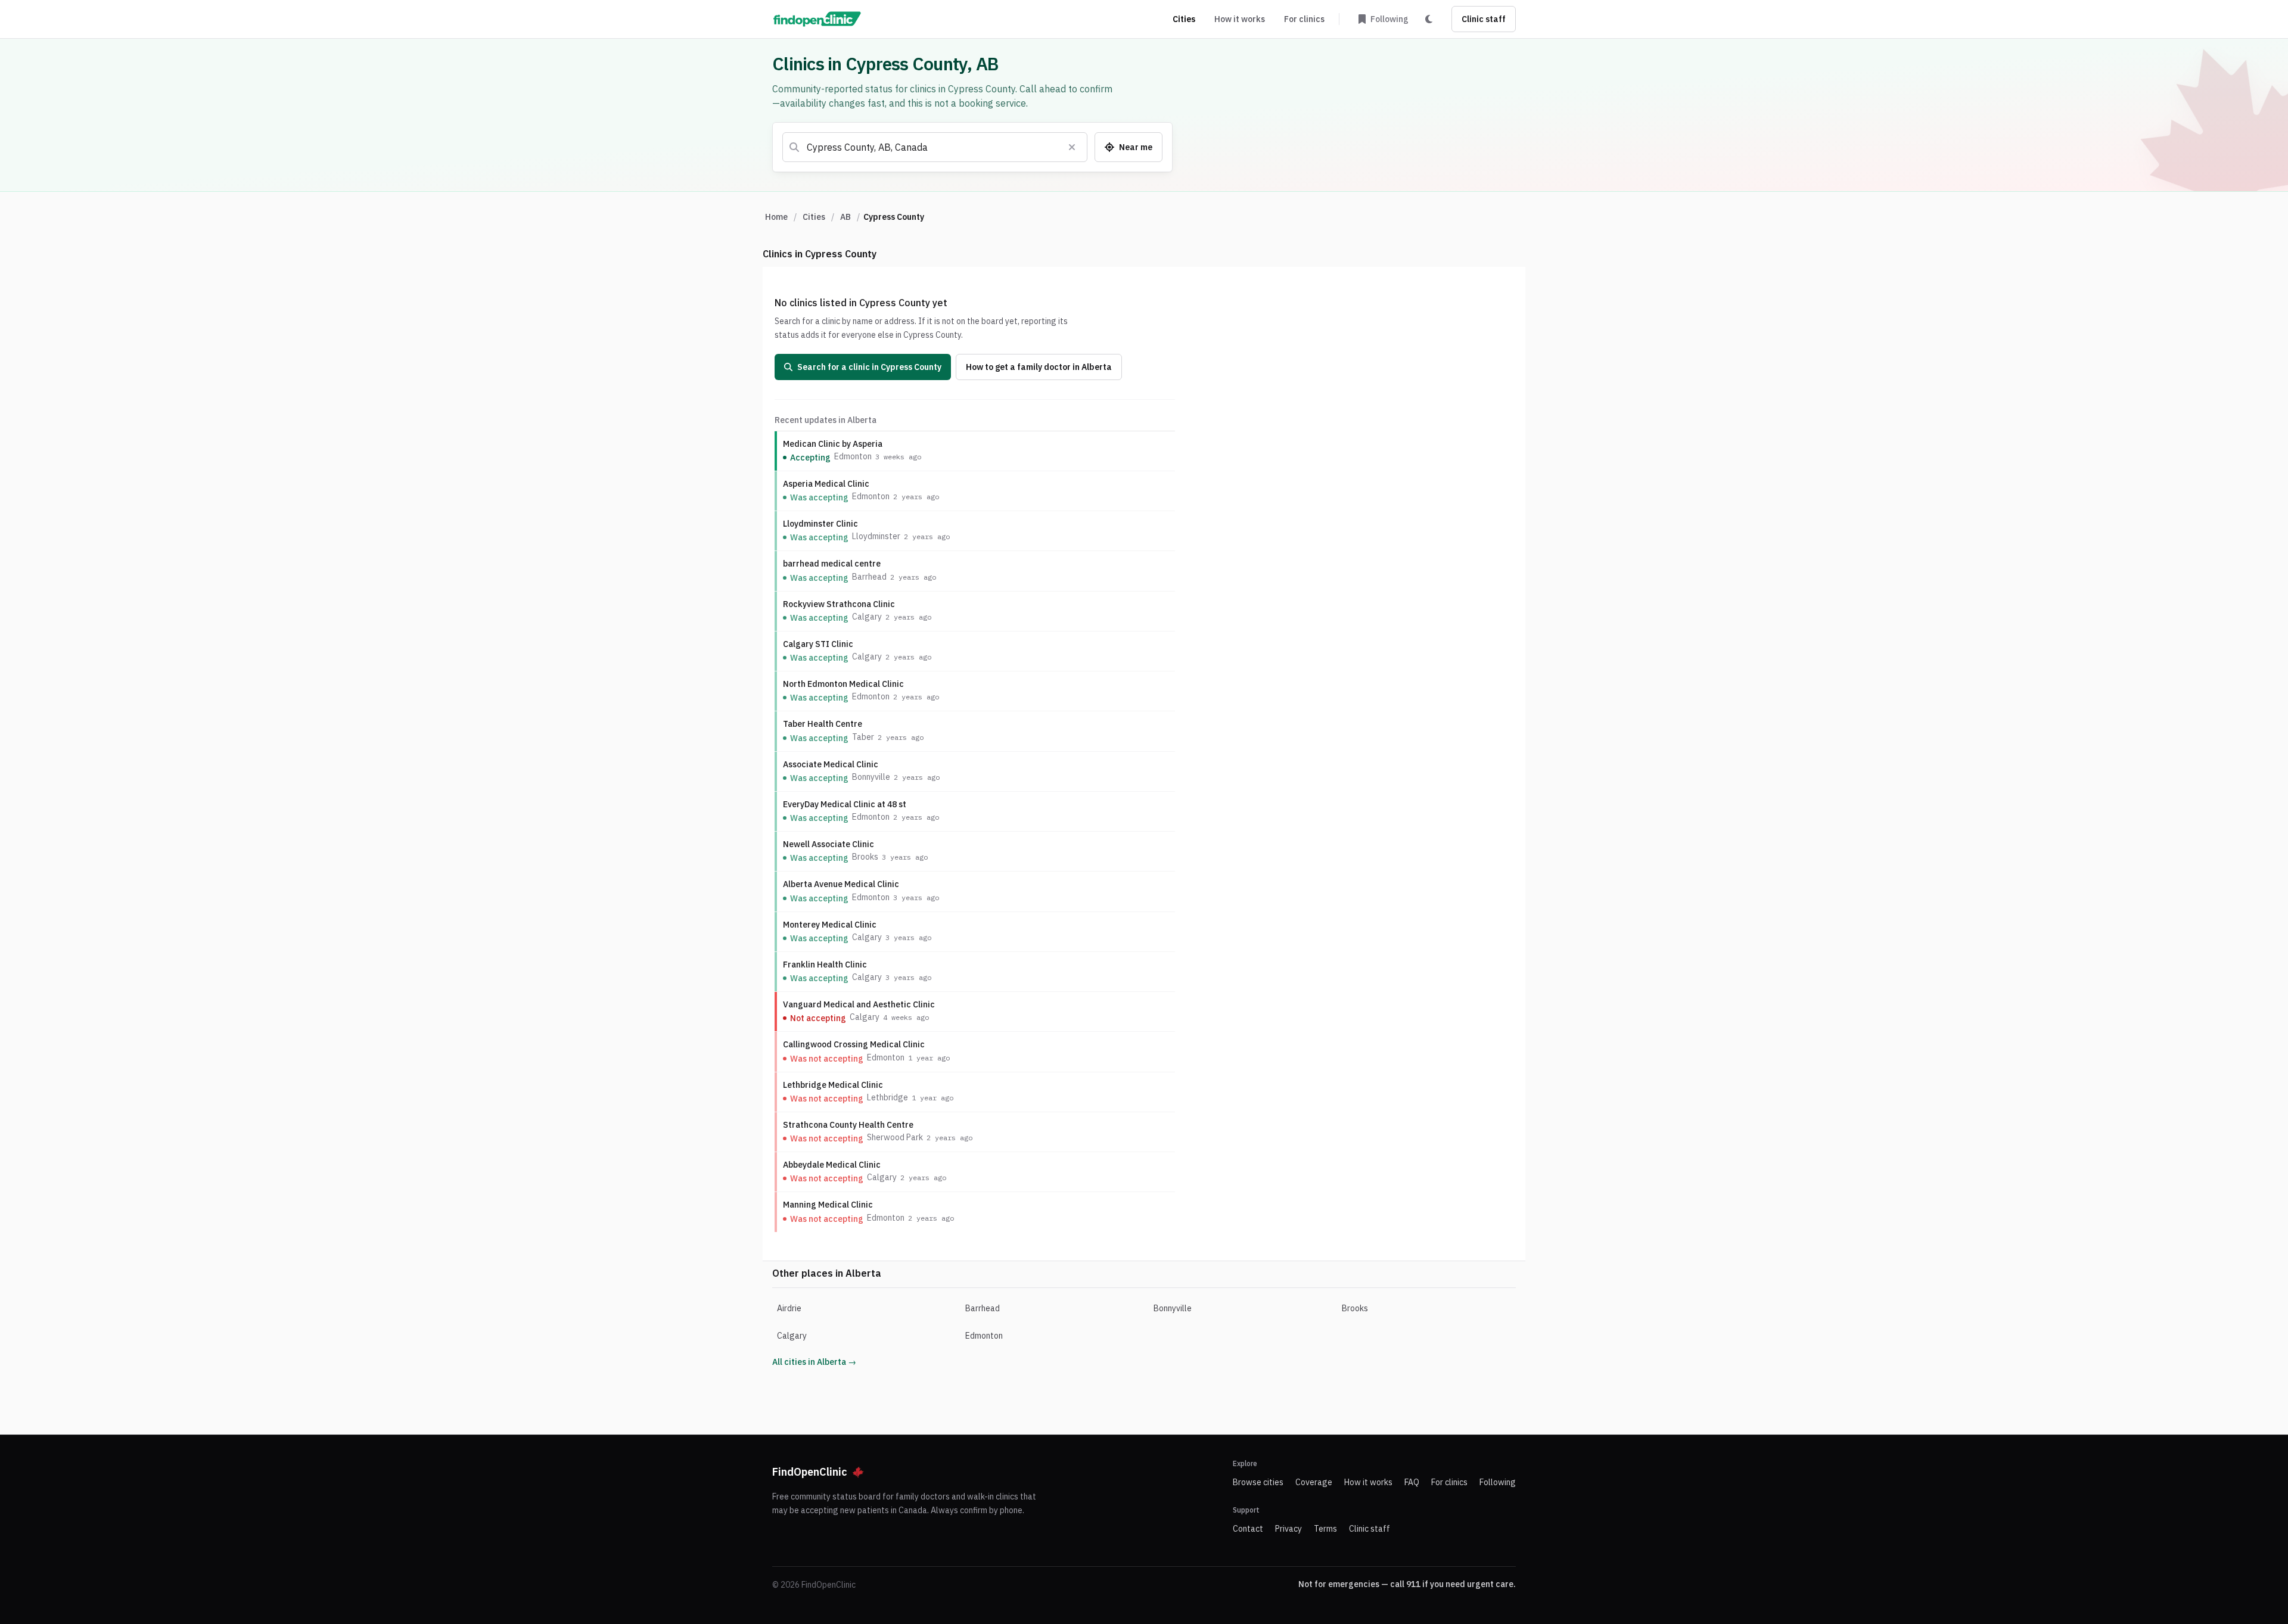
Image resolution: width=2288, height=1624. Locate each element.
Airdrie (789, 1308)
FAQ (1412, 1482)
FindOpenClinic (810, 1472)
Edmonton (984, 1336)
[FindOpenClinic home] (817, 19)
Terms (1325, 1529)
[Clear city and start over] (1072, 147)
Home (776, 217)
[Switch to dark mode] (1429, 19)
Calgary (792, 1336)
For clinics (1304, 19)
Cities (1184, 19)
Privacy (1288, 1529)
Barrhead (983, 1308)
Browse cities (1258, 1482)
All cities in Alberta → (814, 1362)
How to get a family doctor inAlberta (1039, 367)
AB (845, 217)
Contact (1248, 1529)
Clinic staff (1484, 19)
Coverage (1314, 1482)
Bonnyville (1173, 1308)
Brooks (1355, 1308)
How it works (1240, 19)
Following (1498, 1482)
